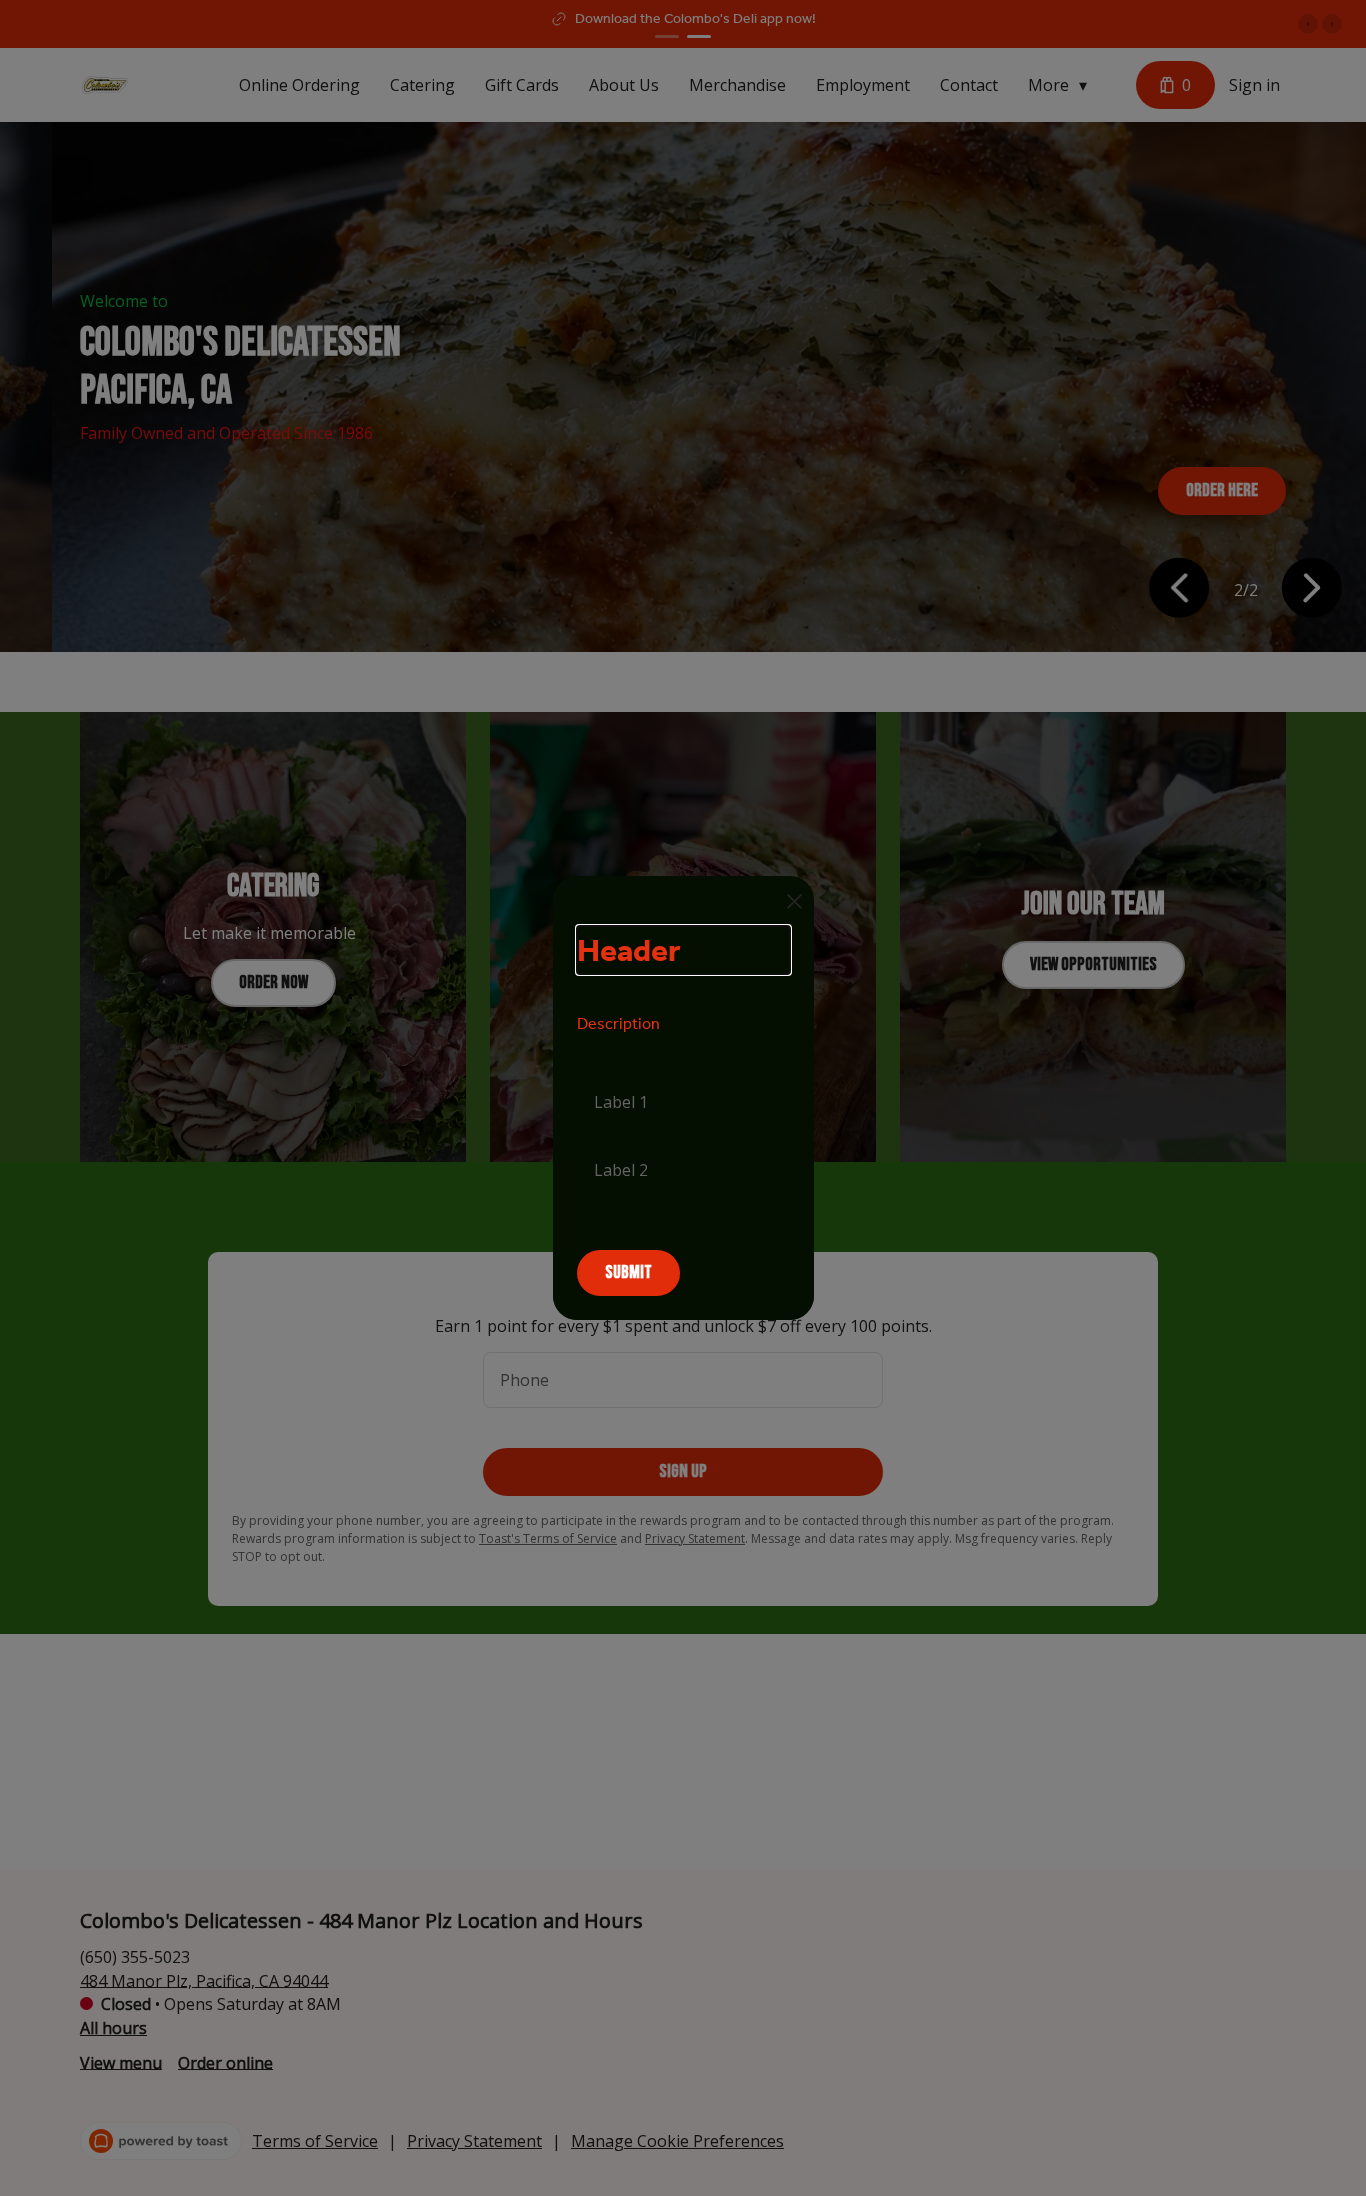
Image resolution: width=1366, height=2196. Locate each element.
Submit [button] (628, 1272)
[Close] (794, 901)
